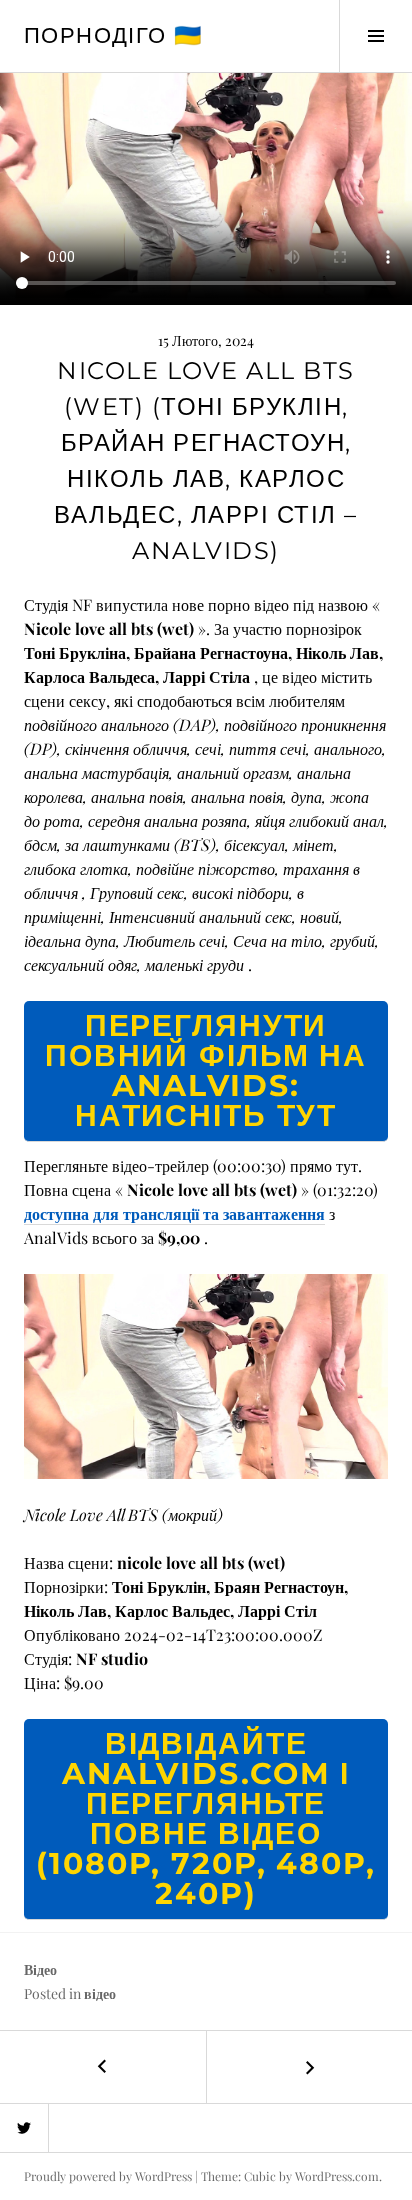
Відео (40, 1969)
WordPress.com (337, 2176)
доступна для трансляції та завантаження (174, 1213)
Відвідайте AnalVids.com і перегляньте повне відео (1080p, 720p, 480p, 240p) (206, 1818)
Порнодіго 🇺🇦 (113, 35)
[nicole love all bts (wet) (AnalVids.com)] (206, 1373)
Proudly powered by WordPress (108, 2176)
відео (100, 1993)
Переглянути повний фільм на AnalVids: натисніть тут (206, 1070)
